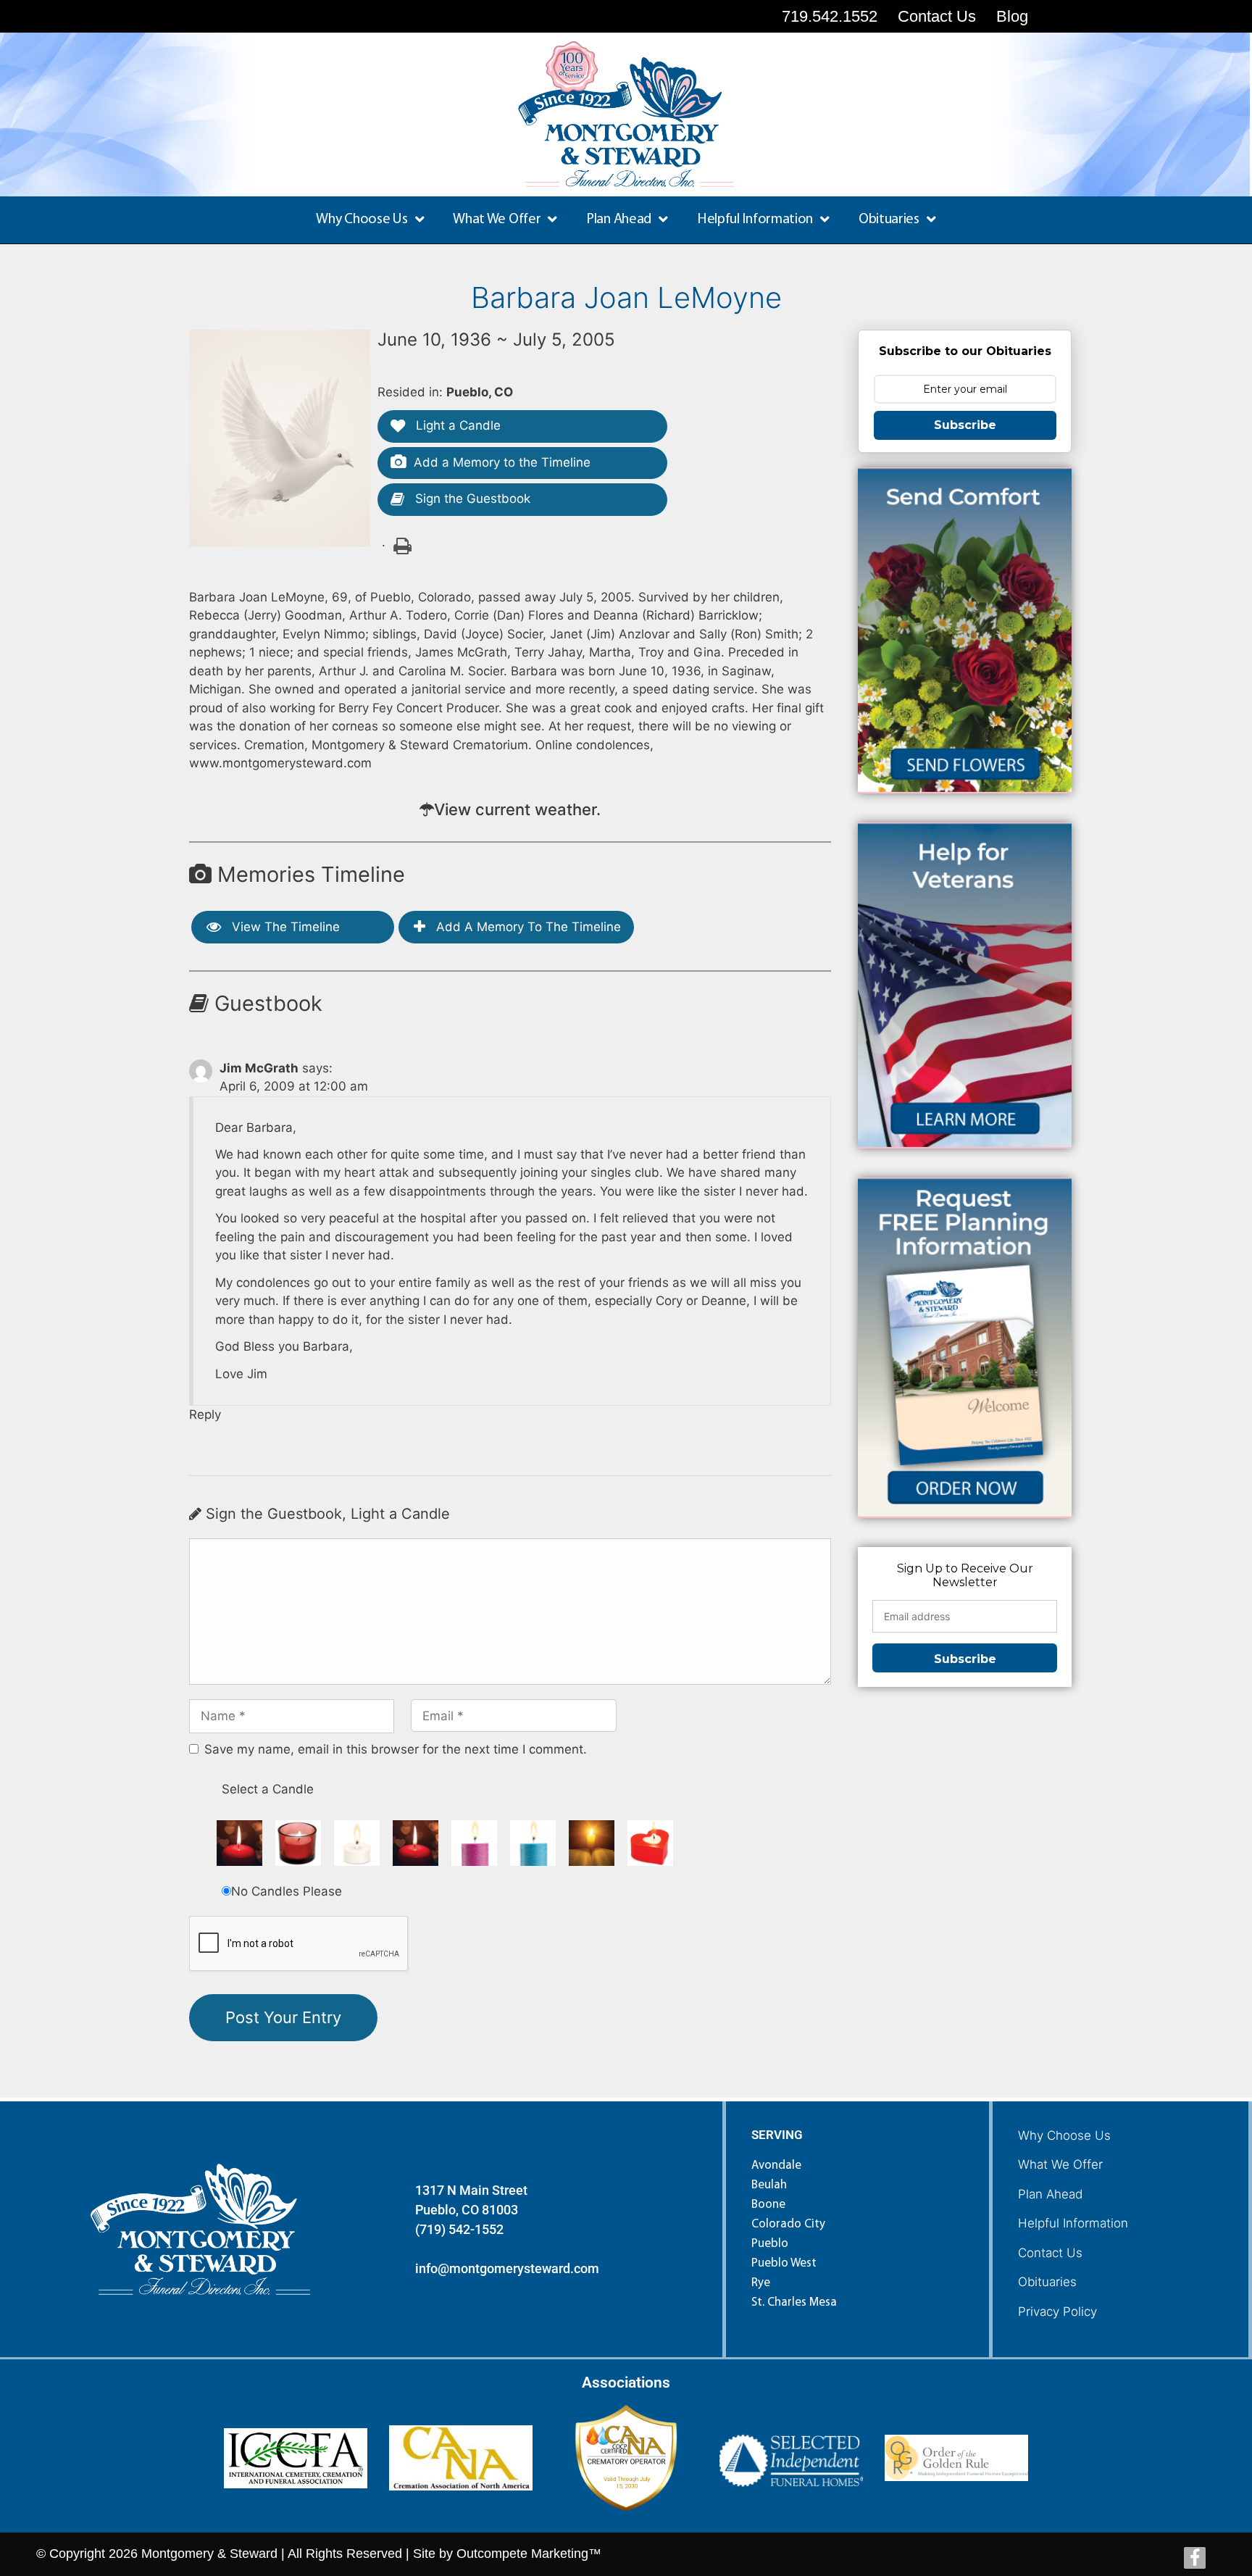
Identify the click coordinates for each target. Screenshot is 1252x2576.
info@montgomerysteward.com (507, 2268)
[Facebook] (1195, 2558)
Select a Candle (268, 1789)
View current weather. (517, 809)
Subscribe (965, 425)
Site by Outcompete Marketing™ (507, 2554)
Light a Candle (456, 425)
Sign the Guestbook (471, 499)
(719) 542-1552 (459, 2229)
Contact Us (1050, 2253)
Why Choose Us (1064, 2135)
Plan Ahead (1050, 2194)
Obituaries (1047, 2282)
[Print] (401, 545)
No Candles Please (287, 1891)
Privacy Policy (1057, 2312)
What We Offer (1060, 2164)
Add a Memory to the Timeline (502, 462)
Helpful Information (1073, 2223)
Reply (205, 1414)
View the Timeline (284, 927)
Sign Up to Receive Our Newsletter (965, 1575)
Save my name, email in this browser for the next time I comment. (396, 1749)
